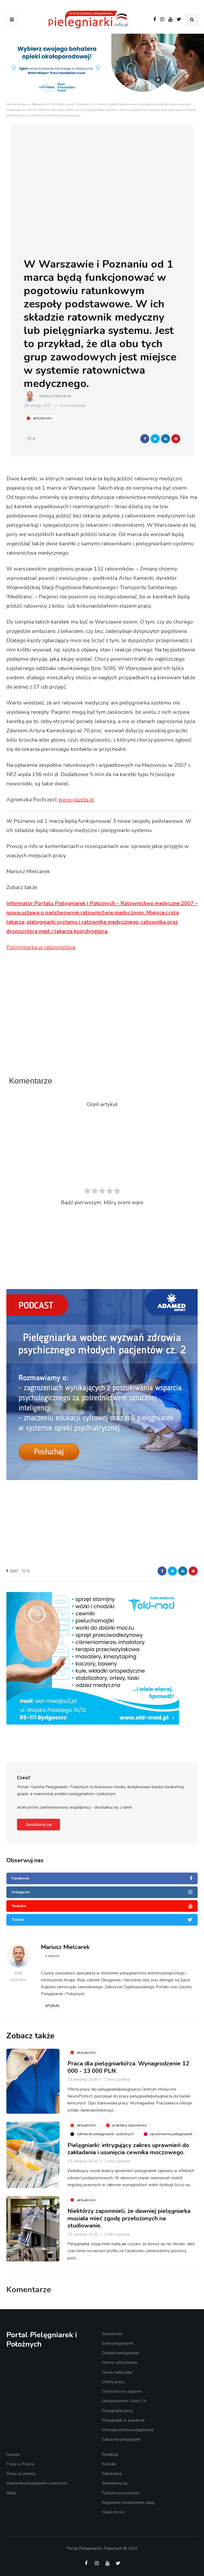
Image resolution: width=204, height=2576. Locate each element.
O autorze (52, 1956)
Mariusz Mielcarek (55, 396)
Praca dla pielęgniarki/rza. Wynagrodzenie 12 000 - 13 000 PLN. (128, 2067)
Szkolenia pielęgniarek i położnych (37, 2483)
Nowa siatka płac (117, 2372)
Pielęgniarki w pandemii (123, 2420)
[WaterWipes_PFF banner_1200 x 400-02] (102, 67)
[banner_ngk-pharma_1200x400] (102, 1624)
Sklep (11, 2493)
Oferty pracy (113, 2382)
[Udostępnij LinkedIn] (165, 439)
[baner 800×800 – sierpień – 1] (102, 1384)
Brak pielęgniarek (118, 2343)
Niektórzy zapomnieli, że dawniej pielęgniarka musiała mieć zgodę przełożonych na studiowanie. (129, 2218)
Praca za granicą (21, 2474)
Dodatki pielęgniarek (121, 2353)
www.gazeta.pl (76, 800)
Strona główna (18, 104)
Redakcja (110, 2455)
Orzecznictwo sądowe (122, 2391)
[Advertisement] (105, 1027)
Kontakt (109, 2464)
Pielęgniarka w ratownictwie (41, 947)
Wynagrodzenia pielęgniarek (128, 2430)
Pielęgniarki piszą (117, 2411)
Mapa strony (113, 2512)
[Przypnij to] (176, 439)
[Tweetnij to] (155, 439)
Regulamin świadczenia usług (128, 2503)
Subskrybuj (112, 2474)
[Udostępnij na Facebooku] (145, 439)
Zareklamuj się (39, 1825)
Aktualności (41, 104)
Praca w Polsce (20, 2464)
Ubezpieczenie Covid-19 (124, 2401)
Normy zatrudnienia (120, 2362)
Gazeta (13, 2455)
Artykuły (52, 2005)
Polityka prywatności (121, 2493)
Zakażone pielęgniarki (121, 2439)
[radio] (87, 1192)
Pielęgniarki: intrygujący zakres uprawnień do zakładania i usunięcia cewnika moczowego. (128, 2149)
